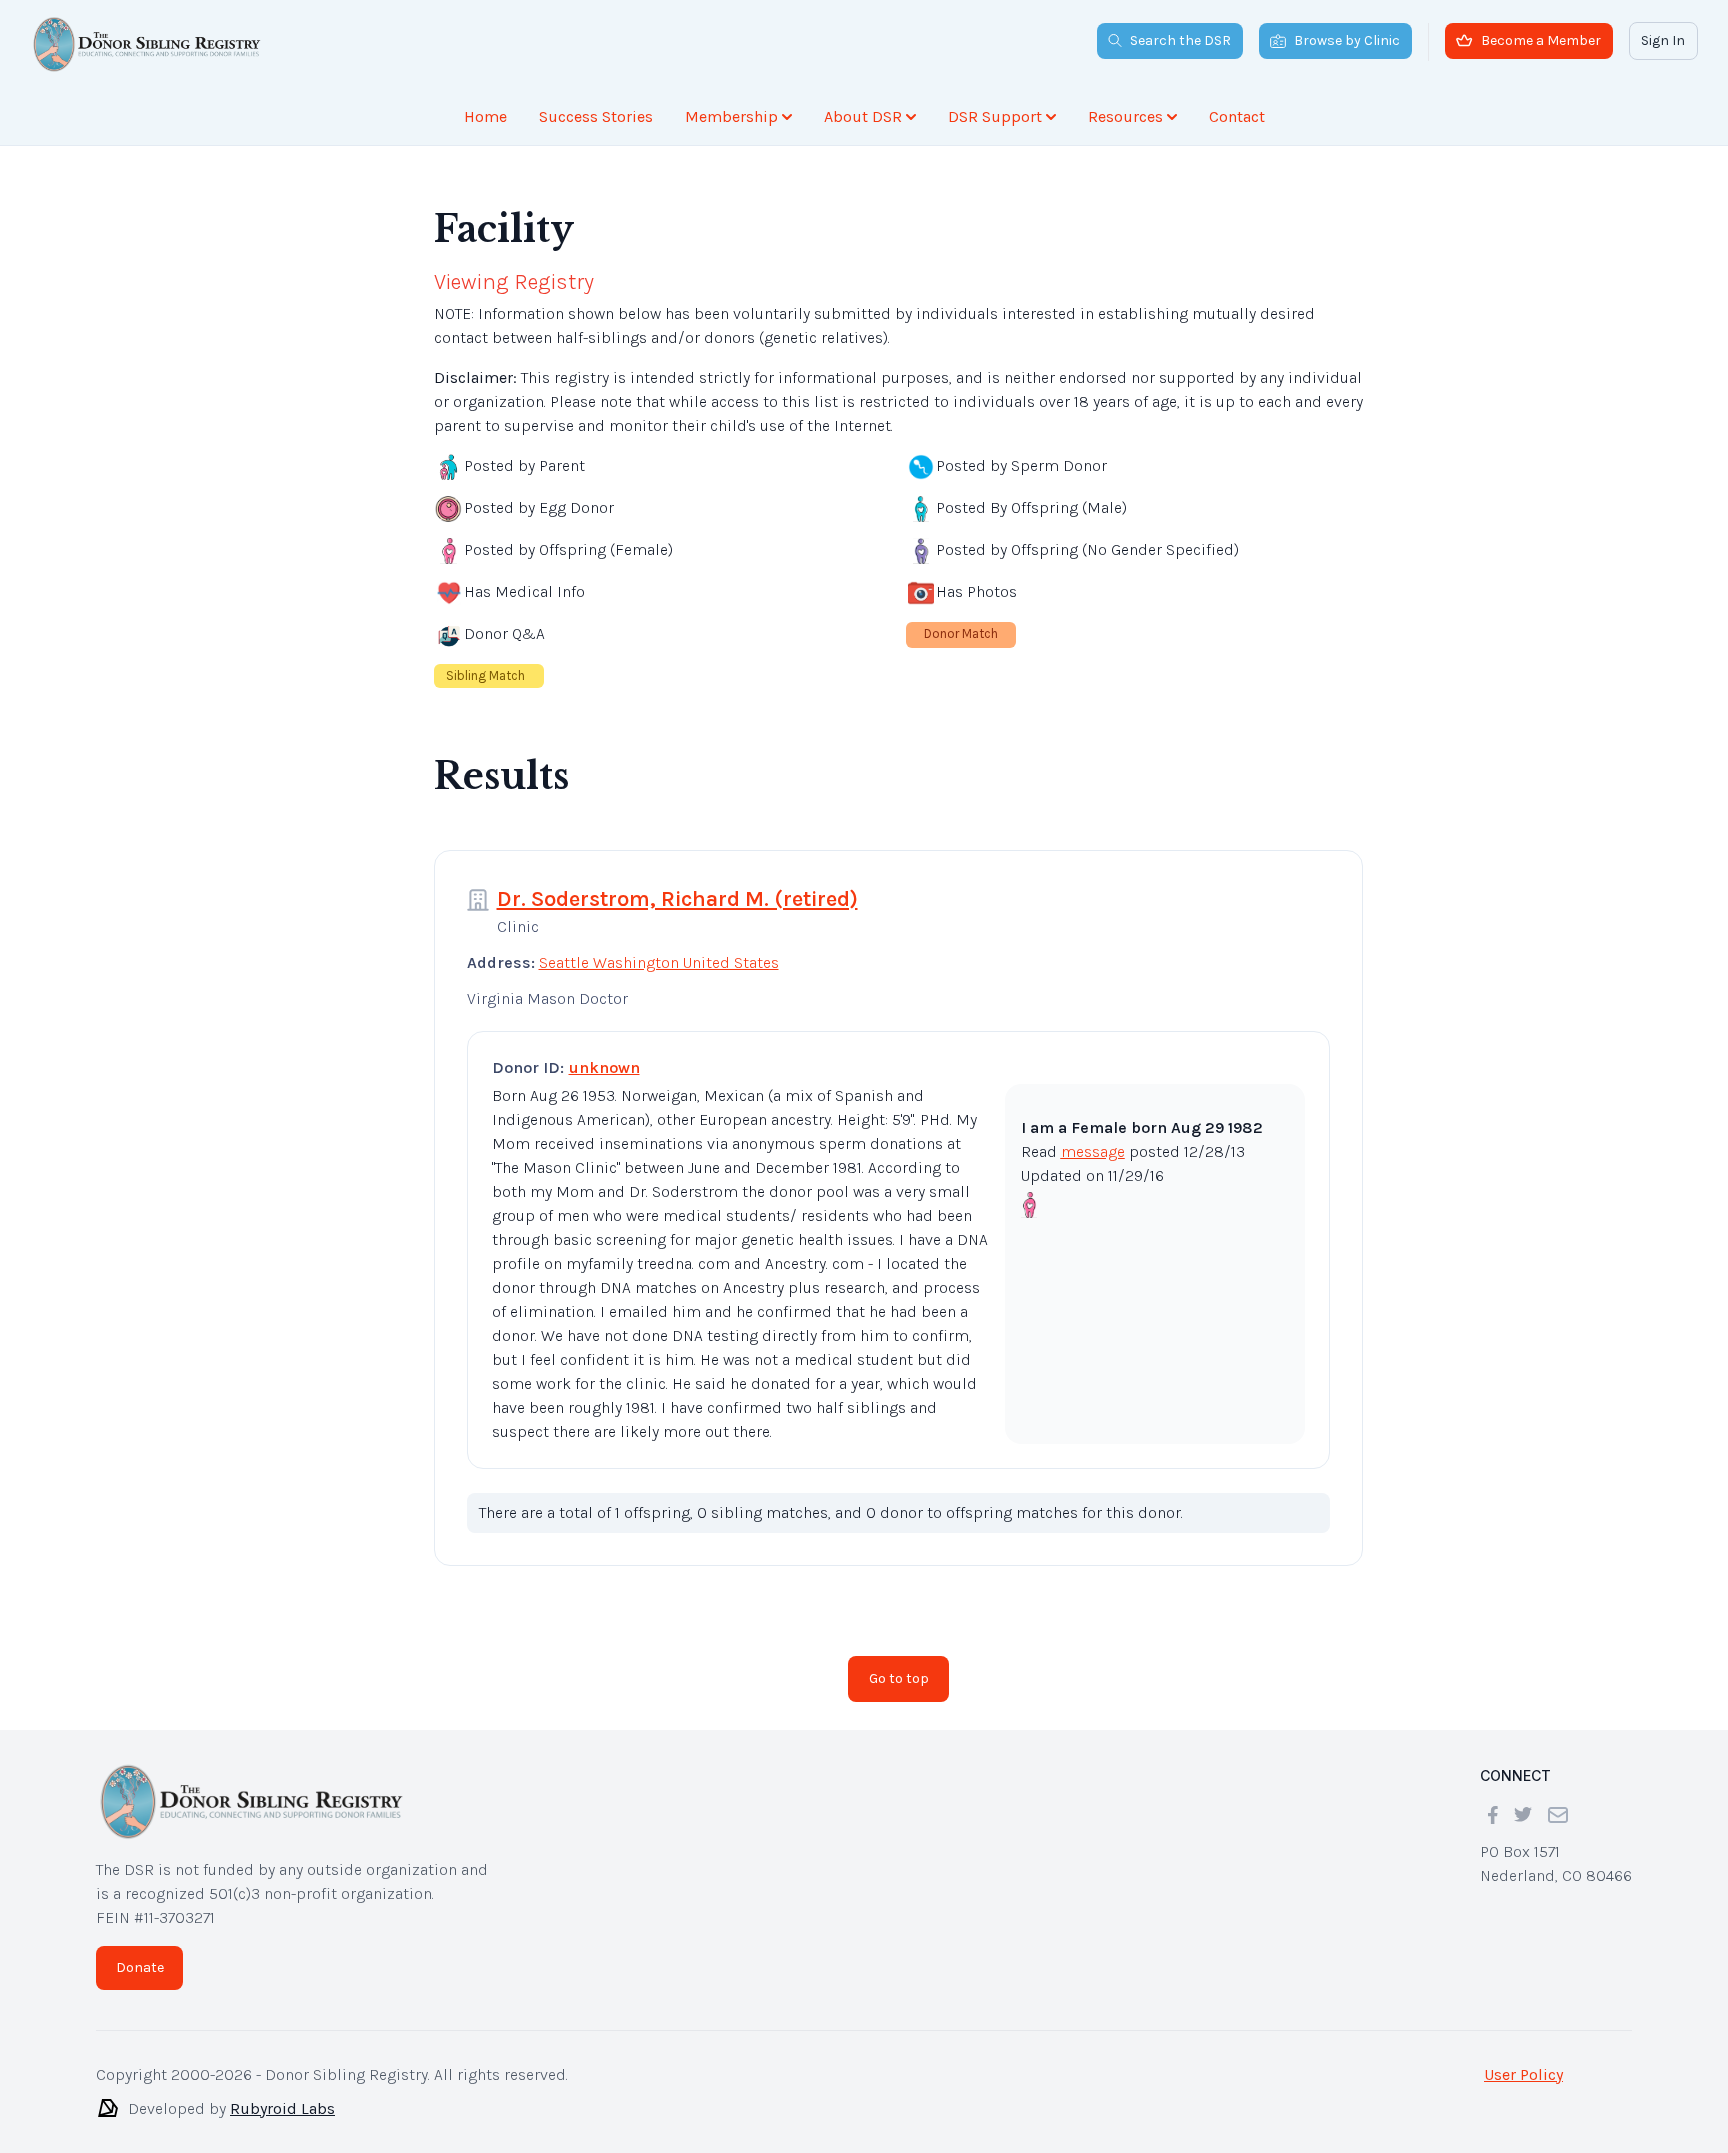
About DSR (863, 116)
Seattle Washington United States (659, 962)
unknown (604, 1067)
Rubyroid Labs (282, 2108)
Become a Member (1541, 40)
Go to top (899, 1678)
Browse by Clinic (1347, 40)
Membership (731, 116)
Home (485, 116)
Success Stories (596, 116)
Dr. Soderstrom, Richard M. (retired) (677, 899)
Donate (140, 1967)
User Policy (1523, 2074)
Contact (1237, 116)
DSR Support (995, 116)
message (1093, 1151)
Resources (1125, 116)
